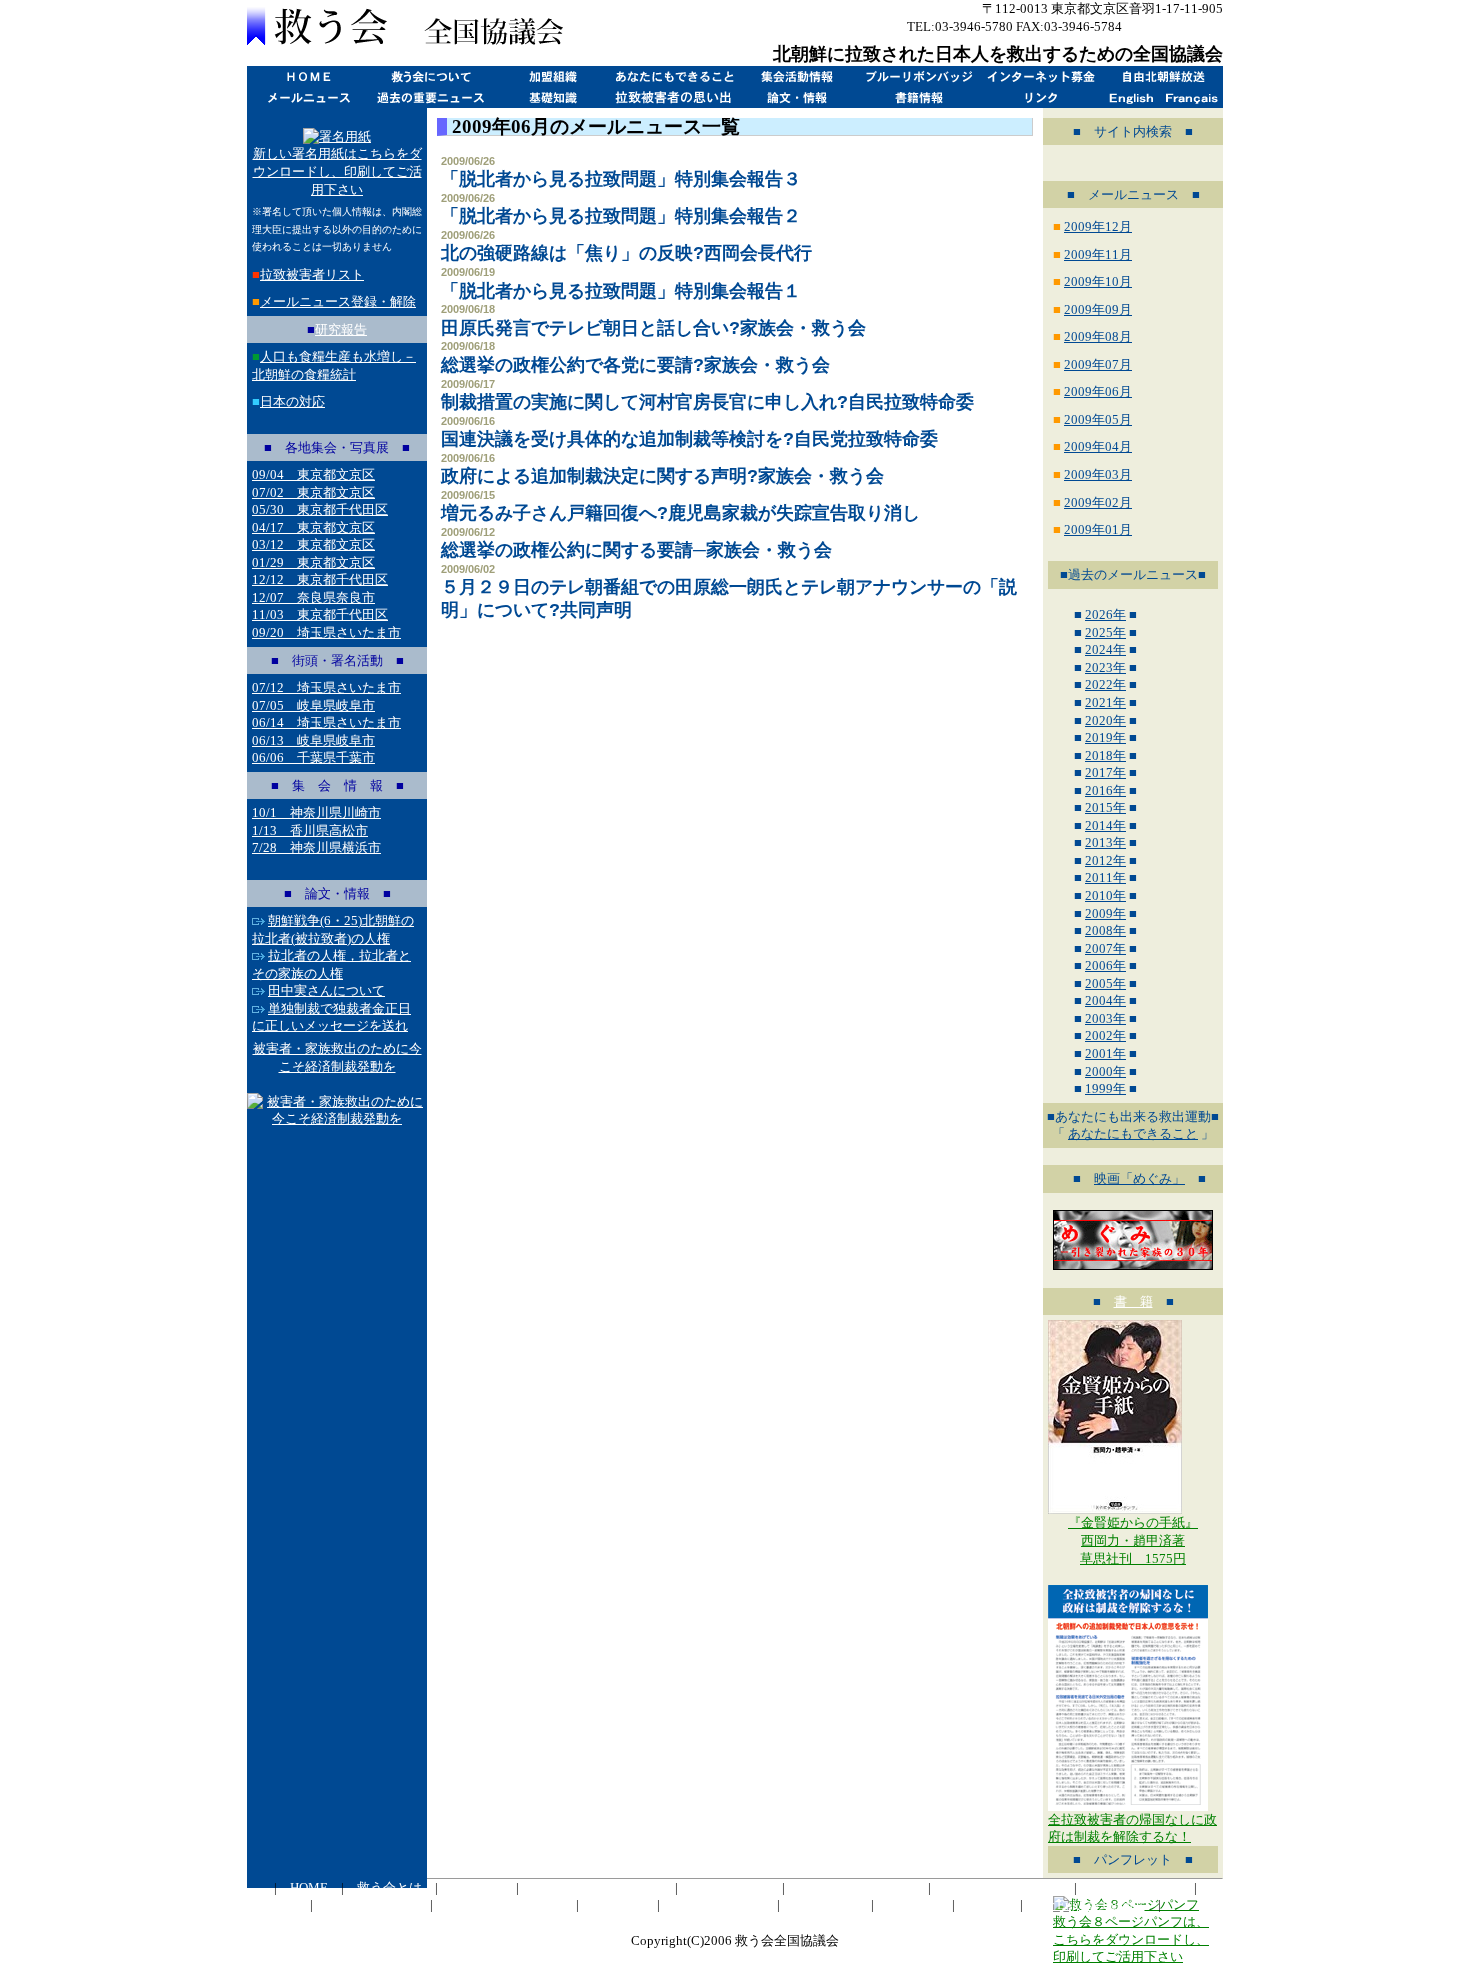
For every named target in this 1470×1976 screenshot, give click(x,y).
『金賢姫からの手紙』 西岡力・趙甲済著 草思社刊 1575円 (1133, 1540)
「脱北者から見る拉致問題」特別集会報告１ (621, 291)
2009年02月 (1098, 502)
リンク (1040, 97)
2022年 (1105, 684)
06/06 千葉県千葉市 (313, 757)
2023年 (1105, 667)
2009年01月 (1098, 529)
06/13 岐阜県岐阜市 (313, 740)
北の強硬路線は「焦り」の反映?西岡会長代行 (626, 253)
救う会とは (430, 76)
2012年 (1105, 860)
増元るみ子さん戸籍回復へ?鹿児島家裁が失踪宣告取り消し (680, 513)
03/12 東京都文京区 (313, 544)
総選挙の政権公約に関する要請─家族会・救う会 (636, 550)
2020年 (1105, 720)
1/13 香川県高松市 (310, 830)
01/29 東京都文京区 (313, 562)
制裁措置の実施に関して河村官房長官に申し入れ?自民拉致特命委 (707, 402)
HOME (308, 76)
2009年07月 (1098, 364)
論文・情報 (796, 97)
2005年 (1105, 983)
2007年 (1105, 948)
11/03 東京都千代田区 (320, 614)
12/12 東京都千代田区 (320, 579)
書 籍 (1133, 1301)
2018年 (1105, 755)
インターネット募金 (1040, 76)
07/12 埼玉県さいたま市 (326, 687)
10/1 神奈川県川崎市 (316, 812)
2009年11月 (1098, 254)
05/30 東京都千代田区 (320, 509)
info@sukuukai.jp (1174, 26)
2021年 (1105, 702)
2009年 (1105, 913)
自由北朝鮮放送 (1162, 76)
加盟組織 (552, 76)
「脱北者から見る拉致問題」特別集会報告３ (621, 179)
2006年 (1105, 965)
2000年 (1105, 1071)
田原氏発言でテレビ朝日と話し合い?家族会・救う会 (653, 328)
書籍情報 (918, 97)
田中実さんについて (326, 990)
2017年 (1105, 772)
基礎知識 (552, 97)
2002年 (1105, 1035)
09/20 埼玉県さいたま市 (326, 632)
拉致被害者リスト (312, 274)
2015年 (1105, 807)
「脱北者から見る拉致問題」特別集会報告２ (621, 216)
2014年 (1105, 825)
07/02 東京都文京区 (313, 492)
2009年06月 (1098, 391)
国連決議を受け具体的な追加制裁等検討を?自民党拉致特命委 (689, 439)
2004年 (1105, 1000)
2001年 (1105, 1053)
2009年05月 (1098, 419)
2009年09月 (1098, 309)
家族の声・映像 (718, 1904)
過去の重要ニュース (430, 97)
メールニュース (308, 97)
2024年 (1105, 649)
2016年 (1105, 790)
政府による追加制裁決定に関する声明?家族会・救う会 (662, 476)
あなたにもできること (674, 76)
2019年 (1105, 737)
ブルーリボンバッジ (918, 76)
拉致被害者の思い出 (674, 97)
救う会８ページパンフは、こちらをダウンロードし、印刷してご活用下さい (1131, 1939)
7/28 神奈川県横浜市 (316, 847)
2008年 (1105, 930)
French (1192, 97)
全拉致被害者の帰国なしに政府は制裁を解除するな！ (1132, 1828)
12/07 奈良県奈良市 (313, 597)
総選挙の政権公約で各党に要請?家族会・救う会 (635, 365)
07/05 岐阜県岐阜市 (313, 705)
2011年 (1105, 877)
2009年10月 (1098, 281)
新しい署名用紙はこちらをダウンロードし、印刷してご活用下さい (337, 171)
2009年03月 (1098, 474)
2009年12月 (1098, 226)
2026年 (1105, 614)
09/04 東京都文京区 (313, 474)
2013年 (1105, 842)
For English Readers (1090, 1904)
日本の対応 (292, 401)
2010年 (1105, 895)
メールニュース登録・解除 (338, 301)
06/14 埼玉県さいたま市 (326, 722)
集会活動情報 (796, 76)
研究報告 (341, 329)
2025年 (1105, 632)
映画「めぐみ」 (1139, 1178)
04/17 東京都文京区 (313, 527)
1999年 (1105, 1088)
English (1131, 97)
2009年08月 (1098, 336)
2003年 (1105, 1018)
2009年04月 (1098, 446)
